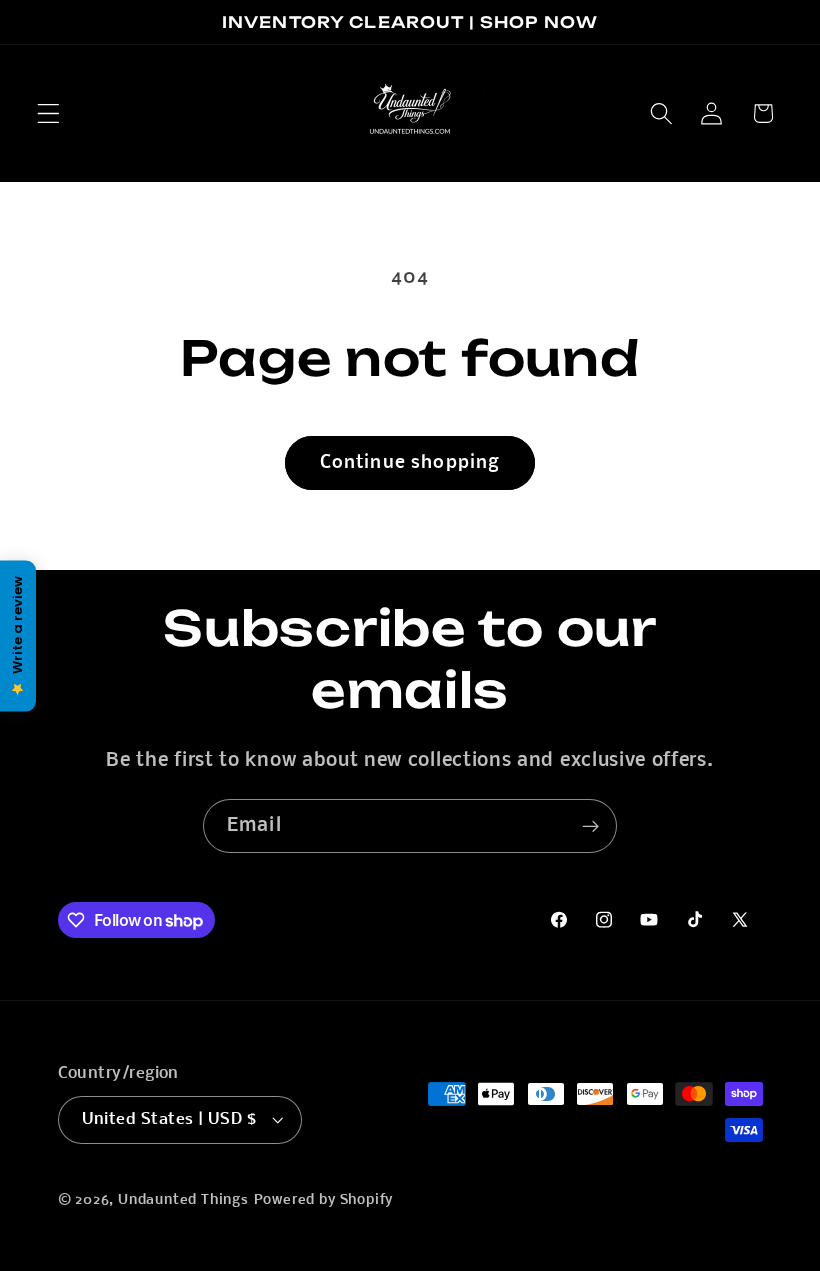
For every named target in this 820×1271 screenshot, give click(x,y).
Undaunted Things (183, 1200)
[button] (48, 113)
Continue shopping (410, 463)
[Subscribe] (590, 826)
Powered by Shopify (324, 1200)
